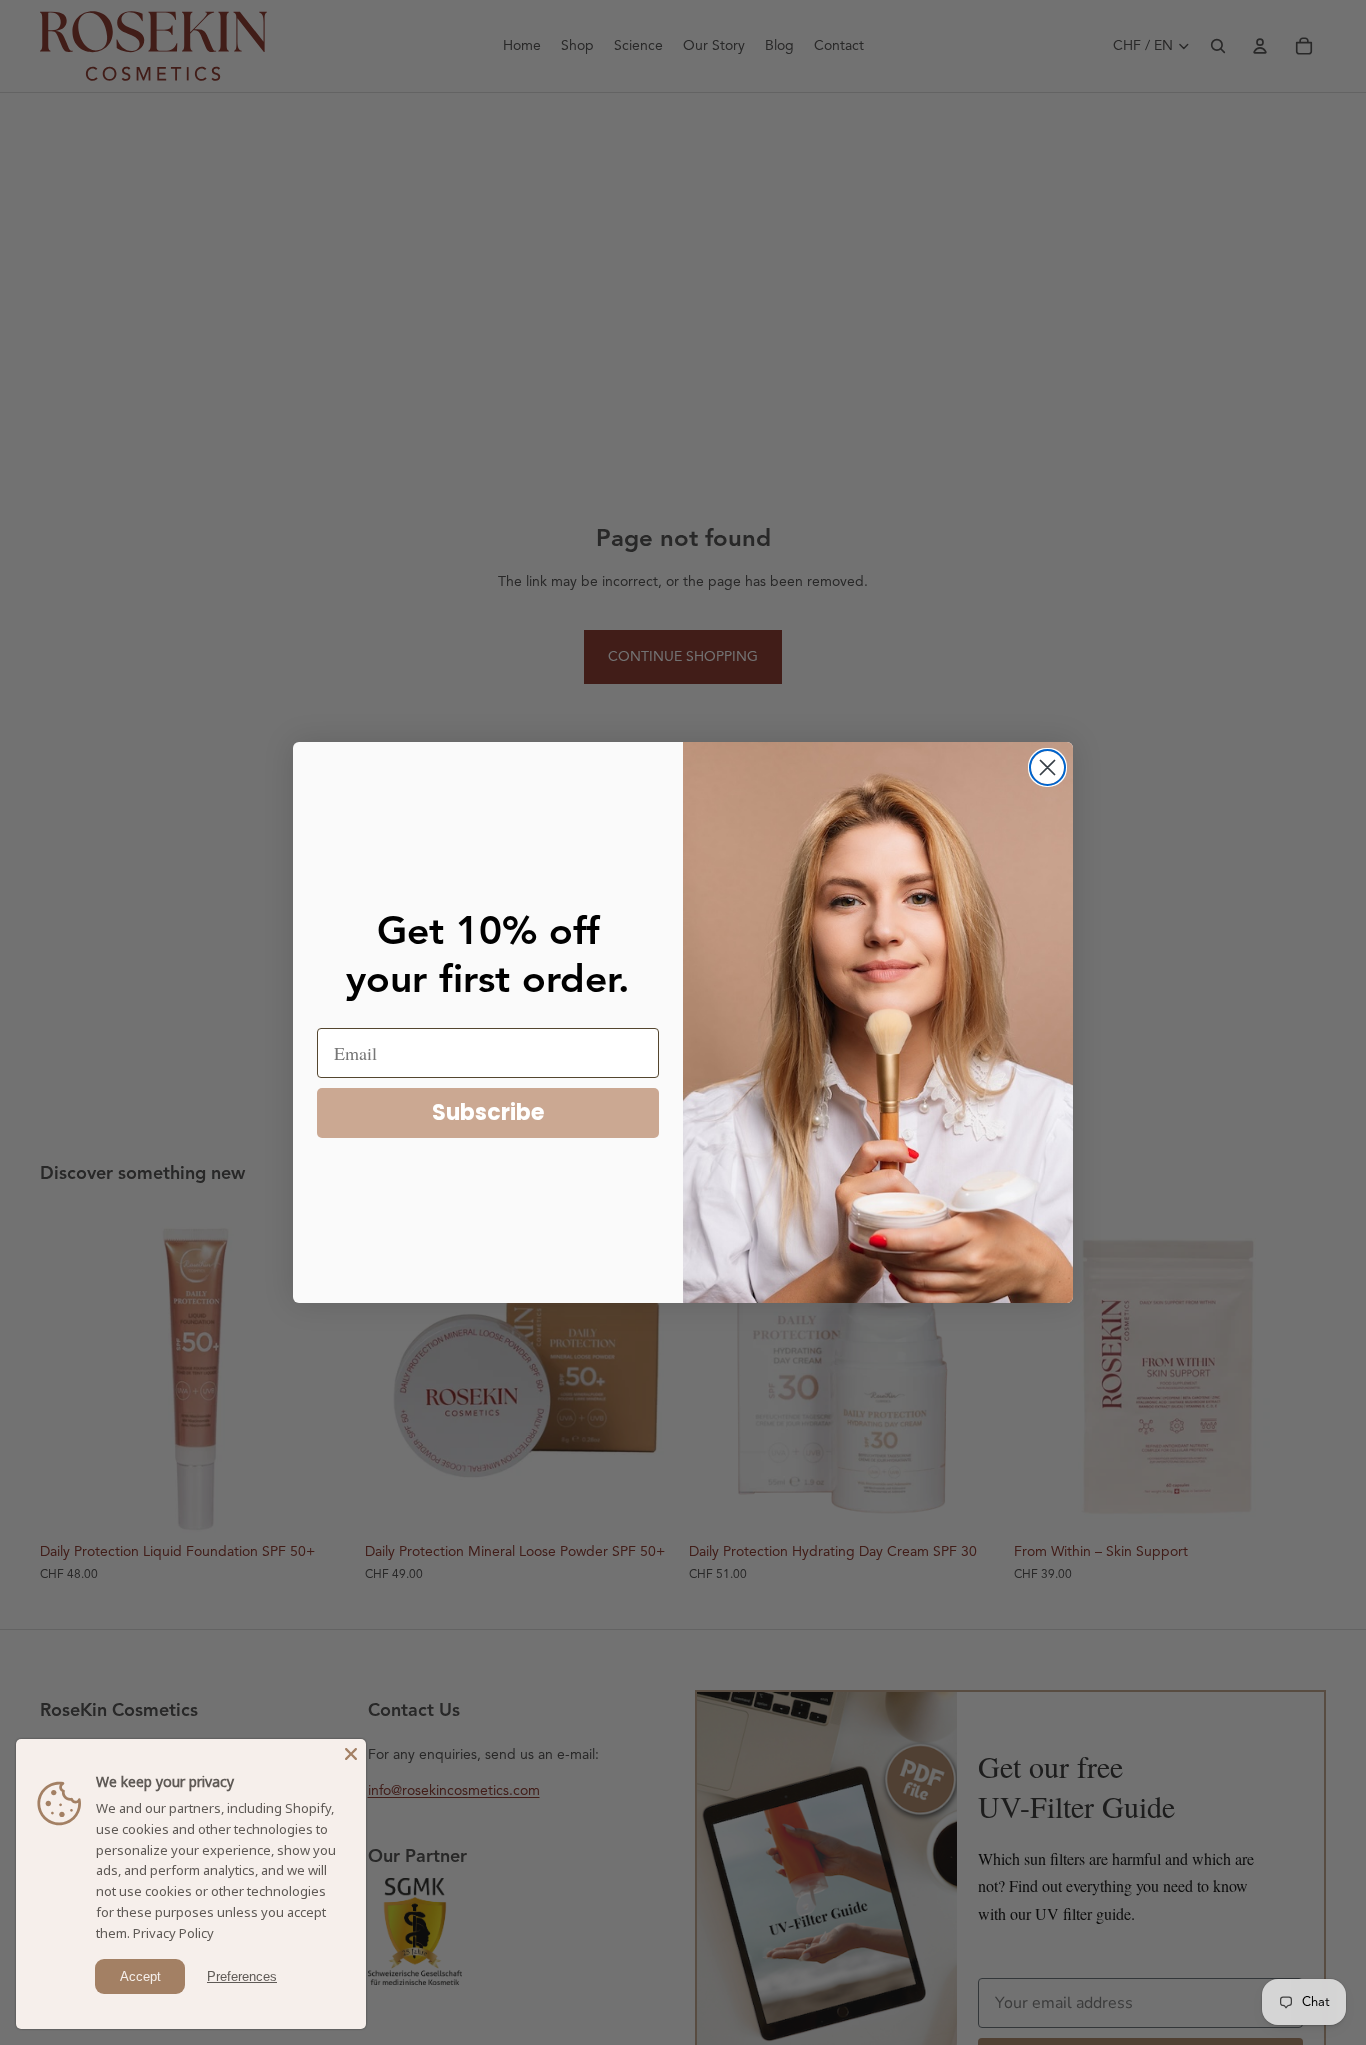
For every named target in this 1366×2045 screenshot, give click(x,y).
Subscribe (488, 1112)
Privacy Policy (173, 1933)
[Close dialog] (1047, 767)
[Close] (351, 1754)
